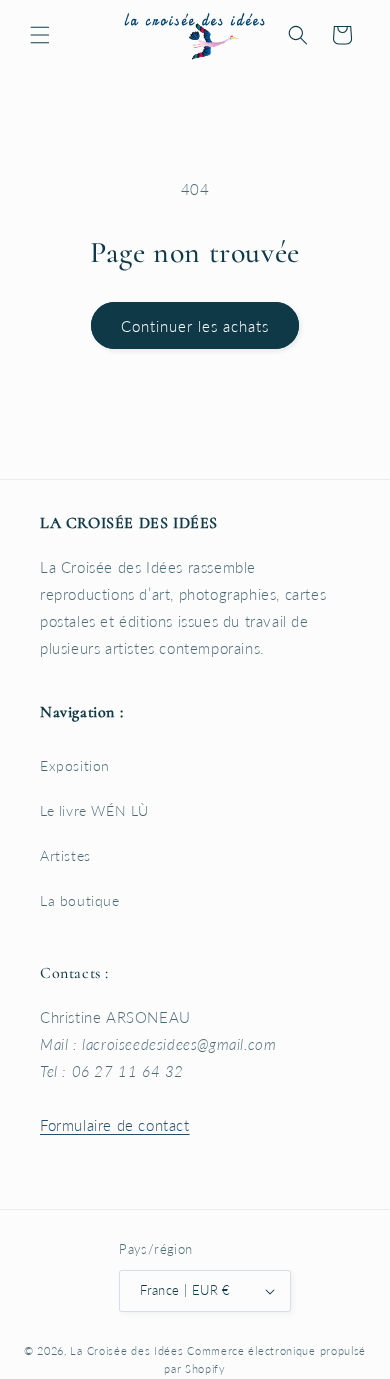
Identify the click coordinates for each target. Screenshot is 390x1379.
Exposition (75, 765)
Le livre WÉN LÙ (94, 810)
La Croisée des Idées (126, 1350)
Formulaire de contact (115, 1125)
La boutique (80, 900)
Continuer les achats (195, 326)
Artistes (65, 855)
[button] (40, 35)
